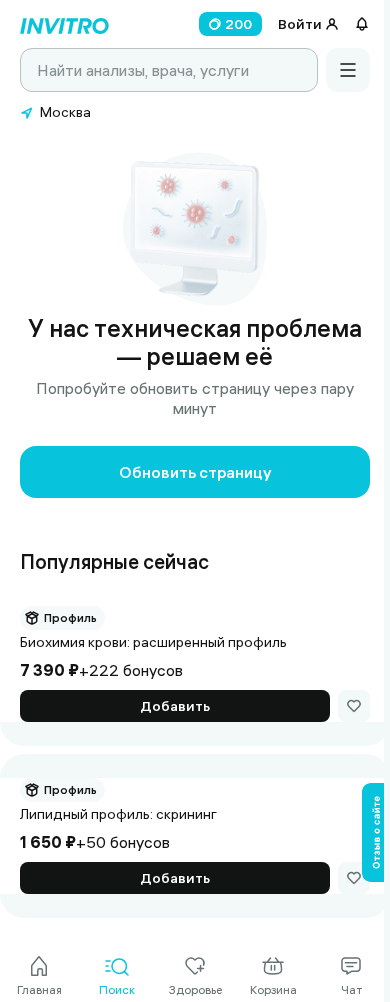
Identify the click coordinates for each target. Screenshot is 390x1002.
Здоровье (195, 989)
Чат (351, 989)
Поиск (117, 989)
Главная (39, 989)
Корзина (273, 989)
